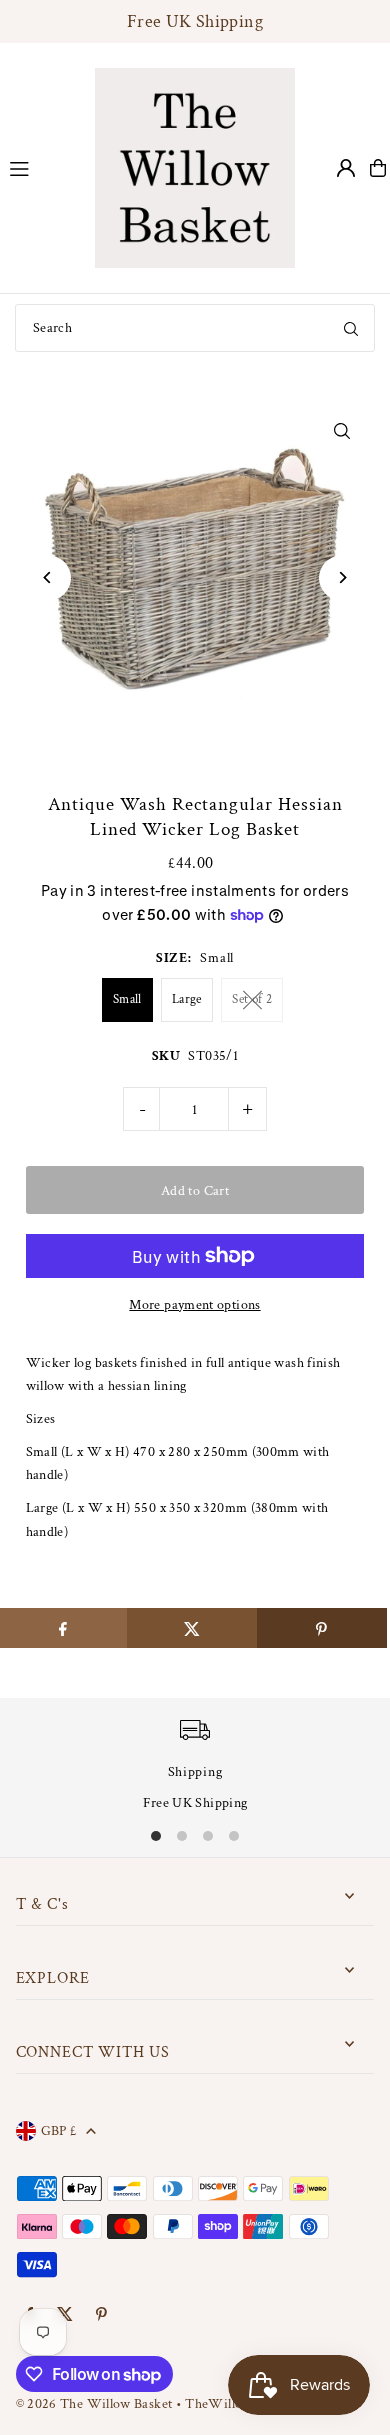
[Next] (341, 577)
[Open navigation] (42, 167)
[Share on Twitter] (192, 1628)
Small (127, 999)
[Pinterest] (101, 2315)
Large (187, 999)
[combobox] (195, 328)
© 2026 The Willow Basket (94, 2403)
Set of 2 (252, 999)
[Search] (351, 328)
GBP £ (59, 2130)
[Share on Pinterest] (322, 1628)
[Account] (346, 168)
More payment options (194, 1304)
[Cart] (378, 168)
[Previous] (48, 577)
